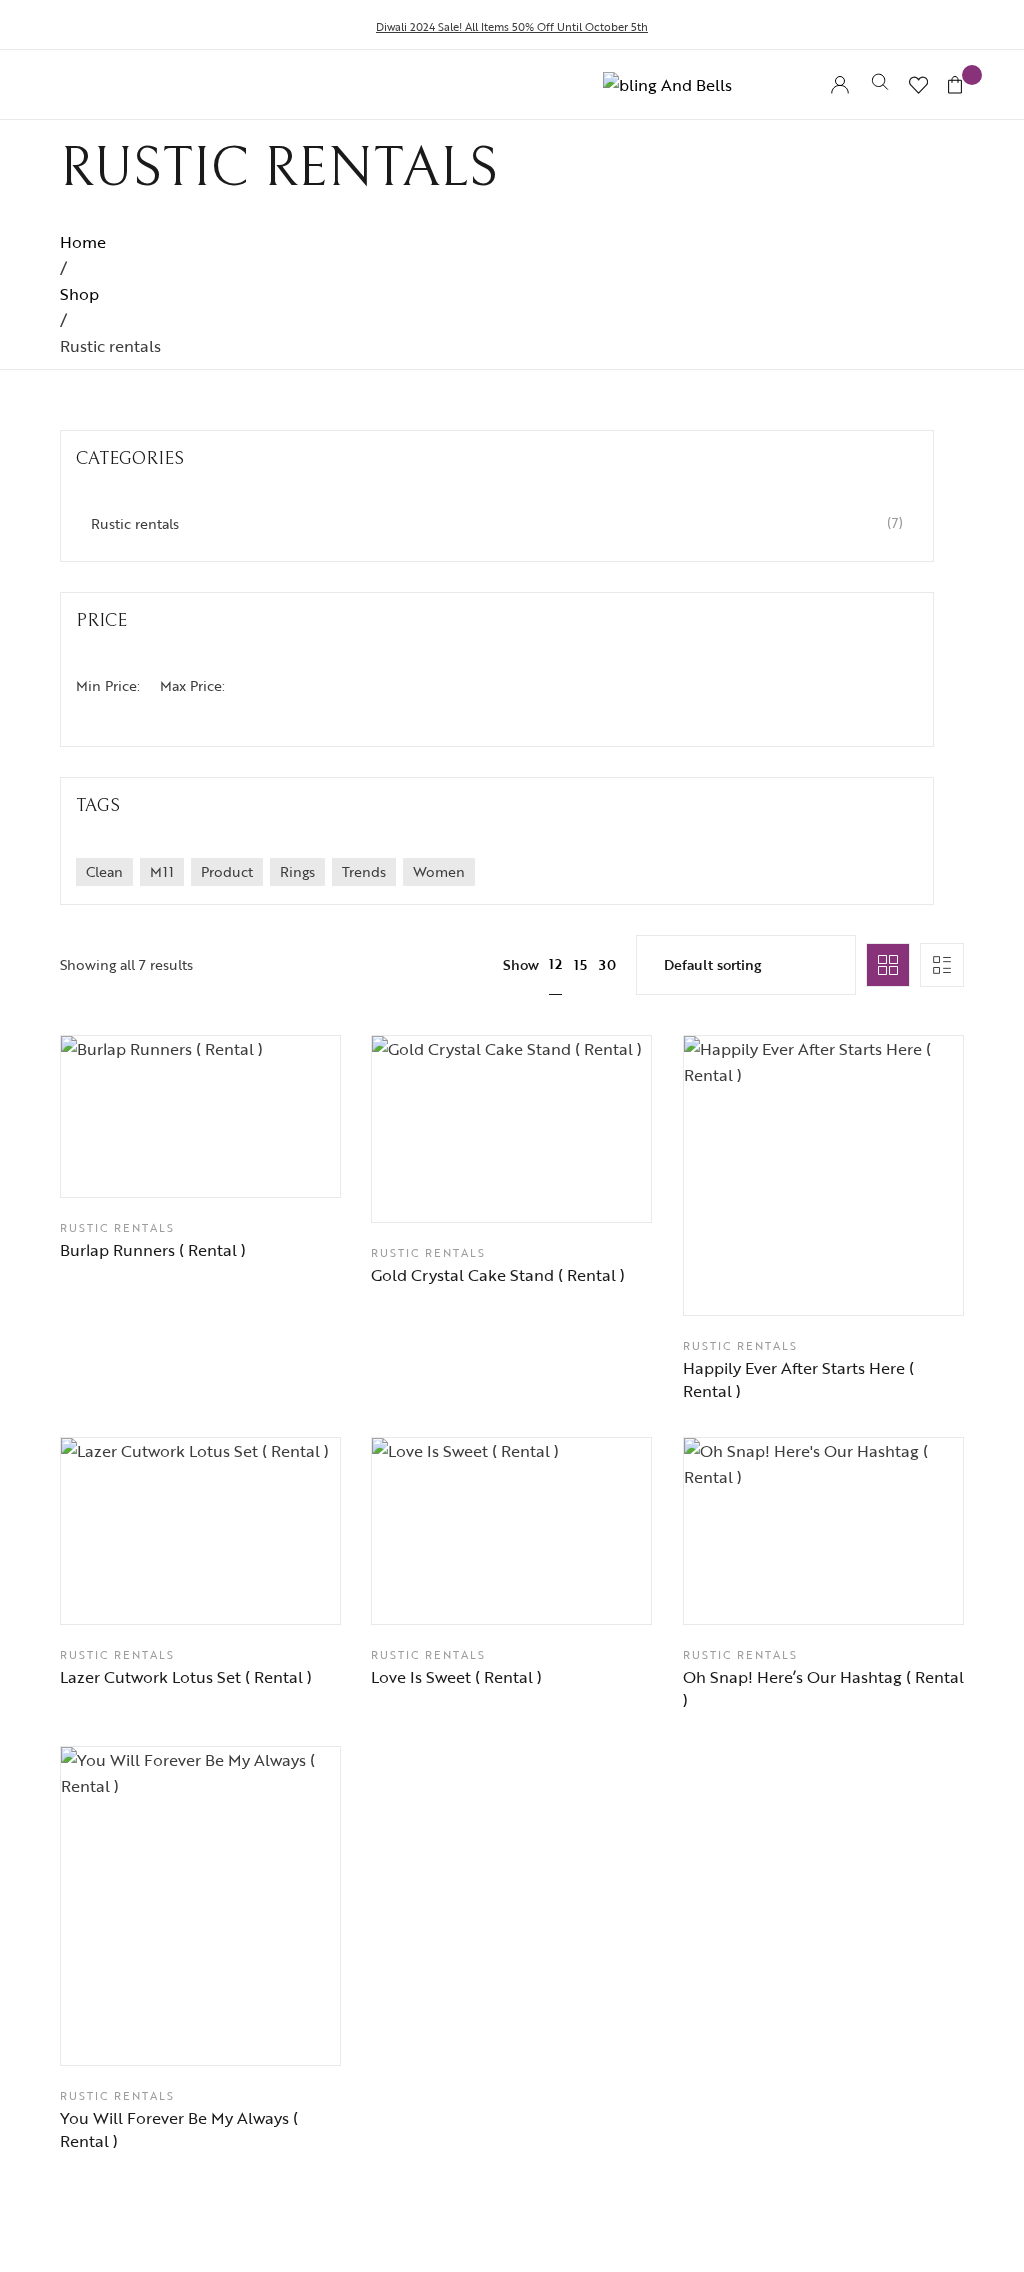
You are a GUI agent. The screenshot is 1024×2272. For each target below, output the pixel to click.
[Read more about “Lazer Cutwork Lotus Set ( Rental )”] (251, 1590)
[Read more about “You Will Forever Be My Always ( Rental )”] (251, 2031)
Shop (79, 294)
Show (521, 965)
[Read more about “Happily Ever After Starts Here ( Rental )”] (873, 1281)
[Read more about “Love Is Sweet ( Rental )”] (562, 1590)
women (439, 871)
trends (364, 871)
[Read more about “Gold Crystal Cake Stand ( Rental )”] (562, 1187)
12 (555, 963)
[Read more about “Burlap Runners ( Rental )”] (251, 1162)
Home (83, 242)
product (227, 871)
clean (104, 871)
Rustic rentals (117, 1228)
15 (580, 964)
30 (607, 964)
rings (297, 871)
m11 (162, 871)
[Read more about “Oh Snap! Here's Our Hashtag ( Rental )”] (873, 1590)
